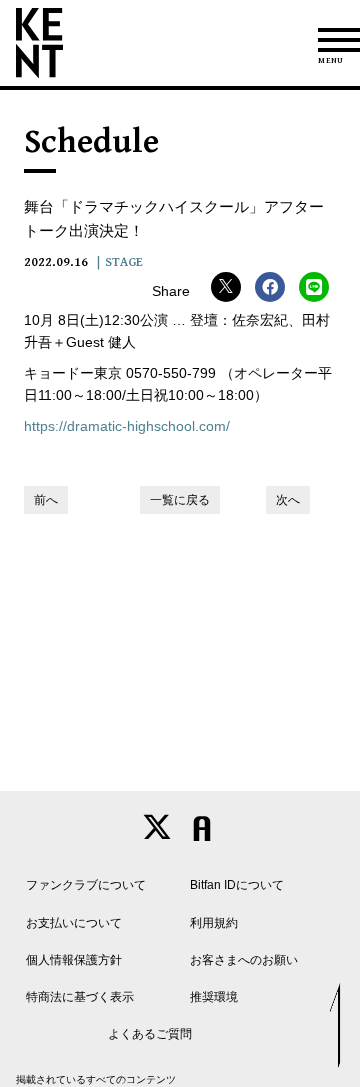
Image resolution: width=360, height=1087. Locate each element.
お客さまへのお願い (244, 960)
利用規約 (214, 923)
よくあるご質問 (150, 1034)
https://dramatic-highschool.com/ (127, 426)
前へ (46, 500)
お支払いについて (74, 923)
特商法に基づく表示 (80, 997)
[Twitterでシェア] (226, 287)
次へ (288, 500)
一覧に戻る (180, 500)
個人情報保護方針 (74, 960)
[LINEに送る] (314, 287)
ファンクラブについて (86, 885)
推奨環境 (214, 997)
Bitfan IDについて (237, 885)
